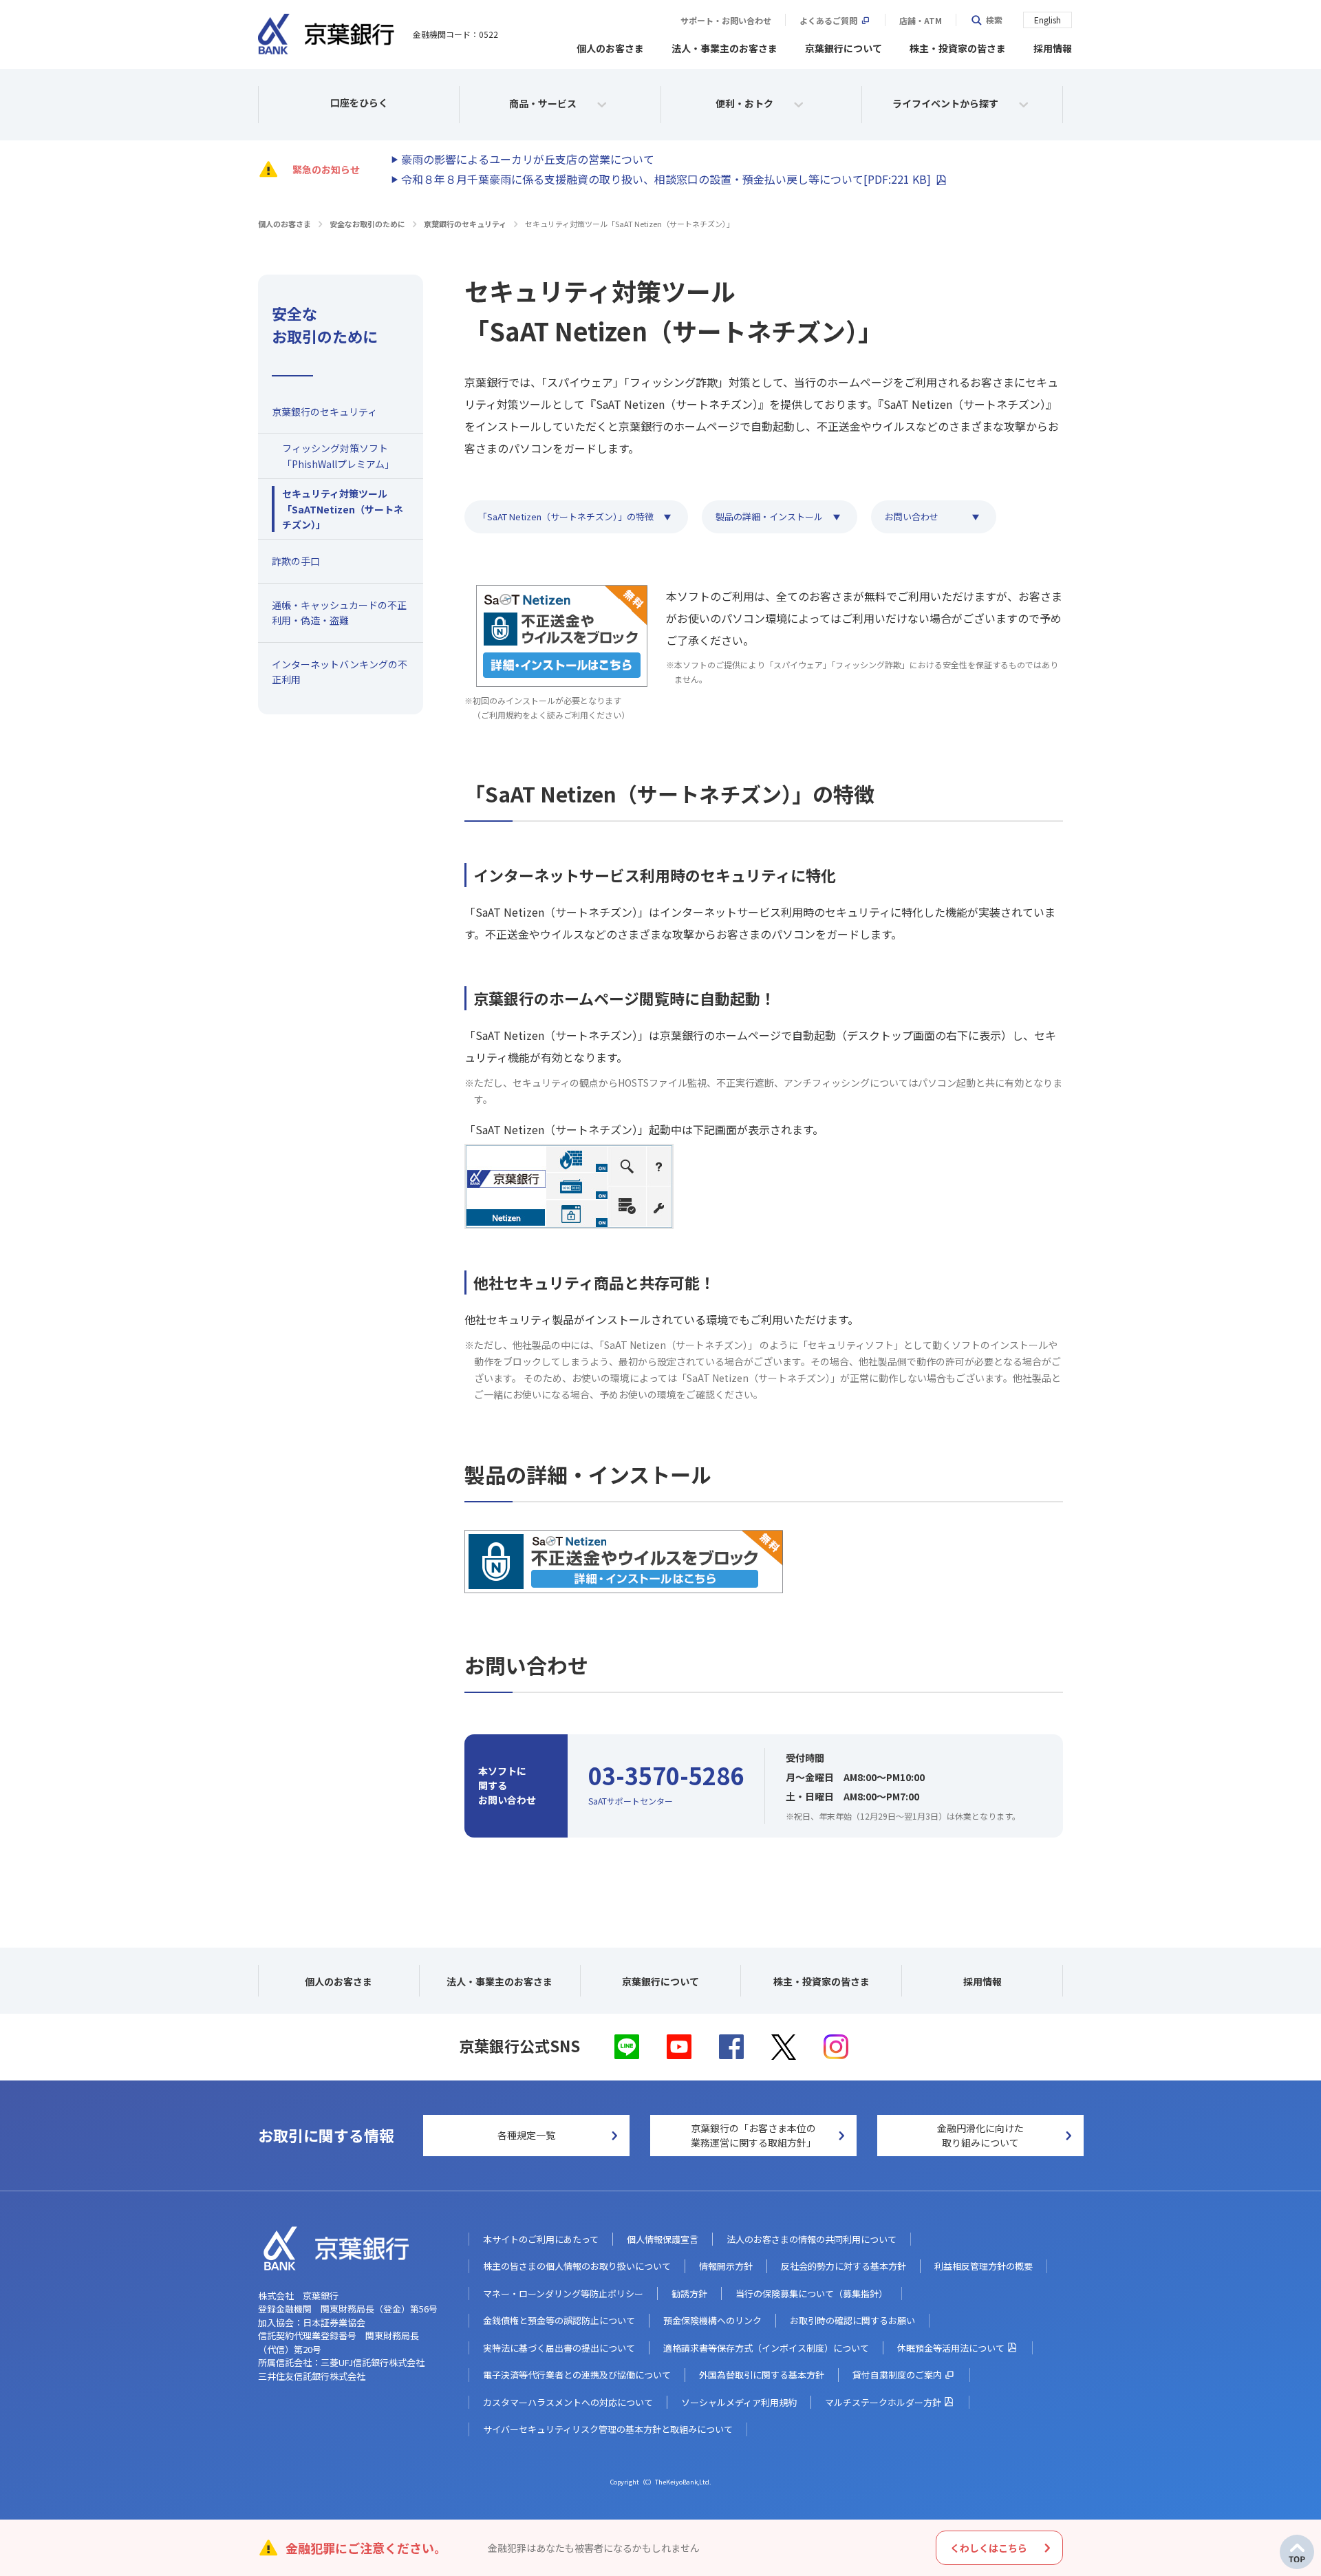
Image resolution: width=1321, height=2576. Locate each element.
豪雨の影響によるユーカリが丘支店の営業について (528, 159)
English (1048, 20)
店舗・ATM (921, 21)
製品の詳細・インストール (769, 517)
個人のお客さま (610, 48)
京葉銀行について (844, 48)
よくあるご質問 (828, 21)
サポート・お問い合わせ (726, 21)
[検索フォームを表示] (986, 20)
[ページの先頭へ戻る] (1297, 2552)
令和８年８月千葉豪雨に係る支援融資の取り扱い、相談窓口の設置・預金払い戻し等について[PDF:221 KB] (666, 179)
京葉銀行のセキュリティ (465, 224)
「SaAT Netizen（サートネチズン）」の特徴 (566, 517)
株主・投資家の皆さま (958, 48)
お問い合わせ (912, 517)
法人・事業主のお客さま (724, 48)
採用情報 (1053, 48)
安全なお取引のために (367, 224)
